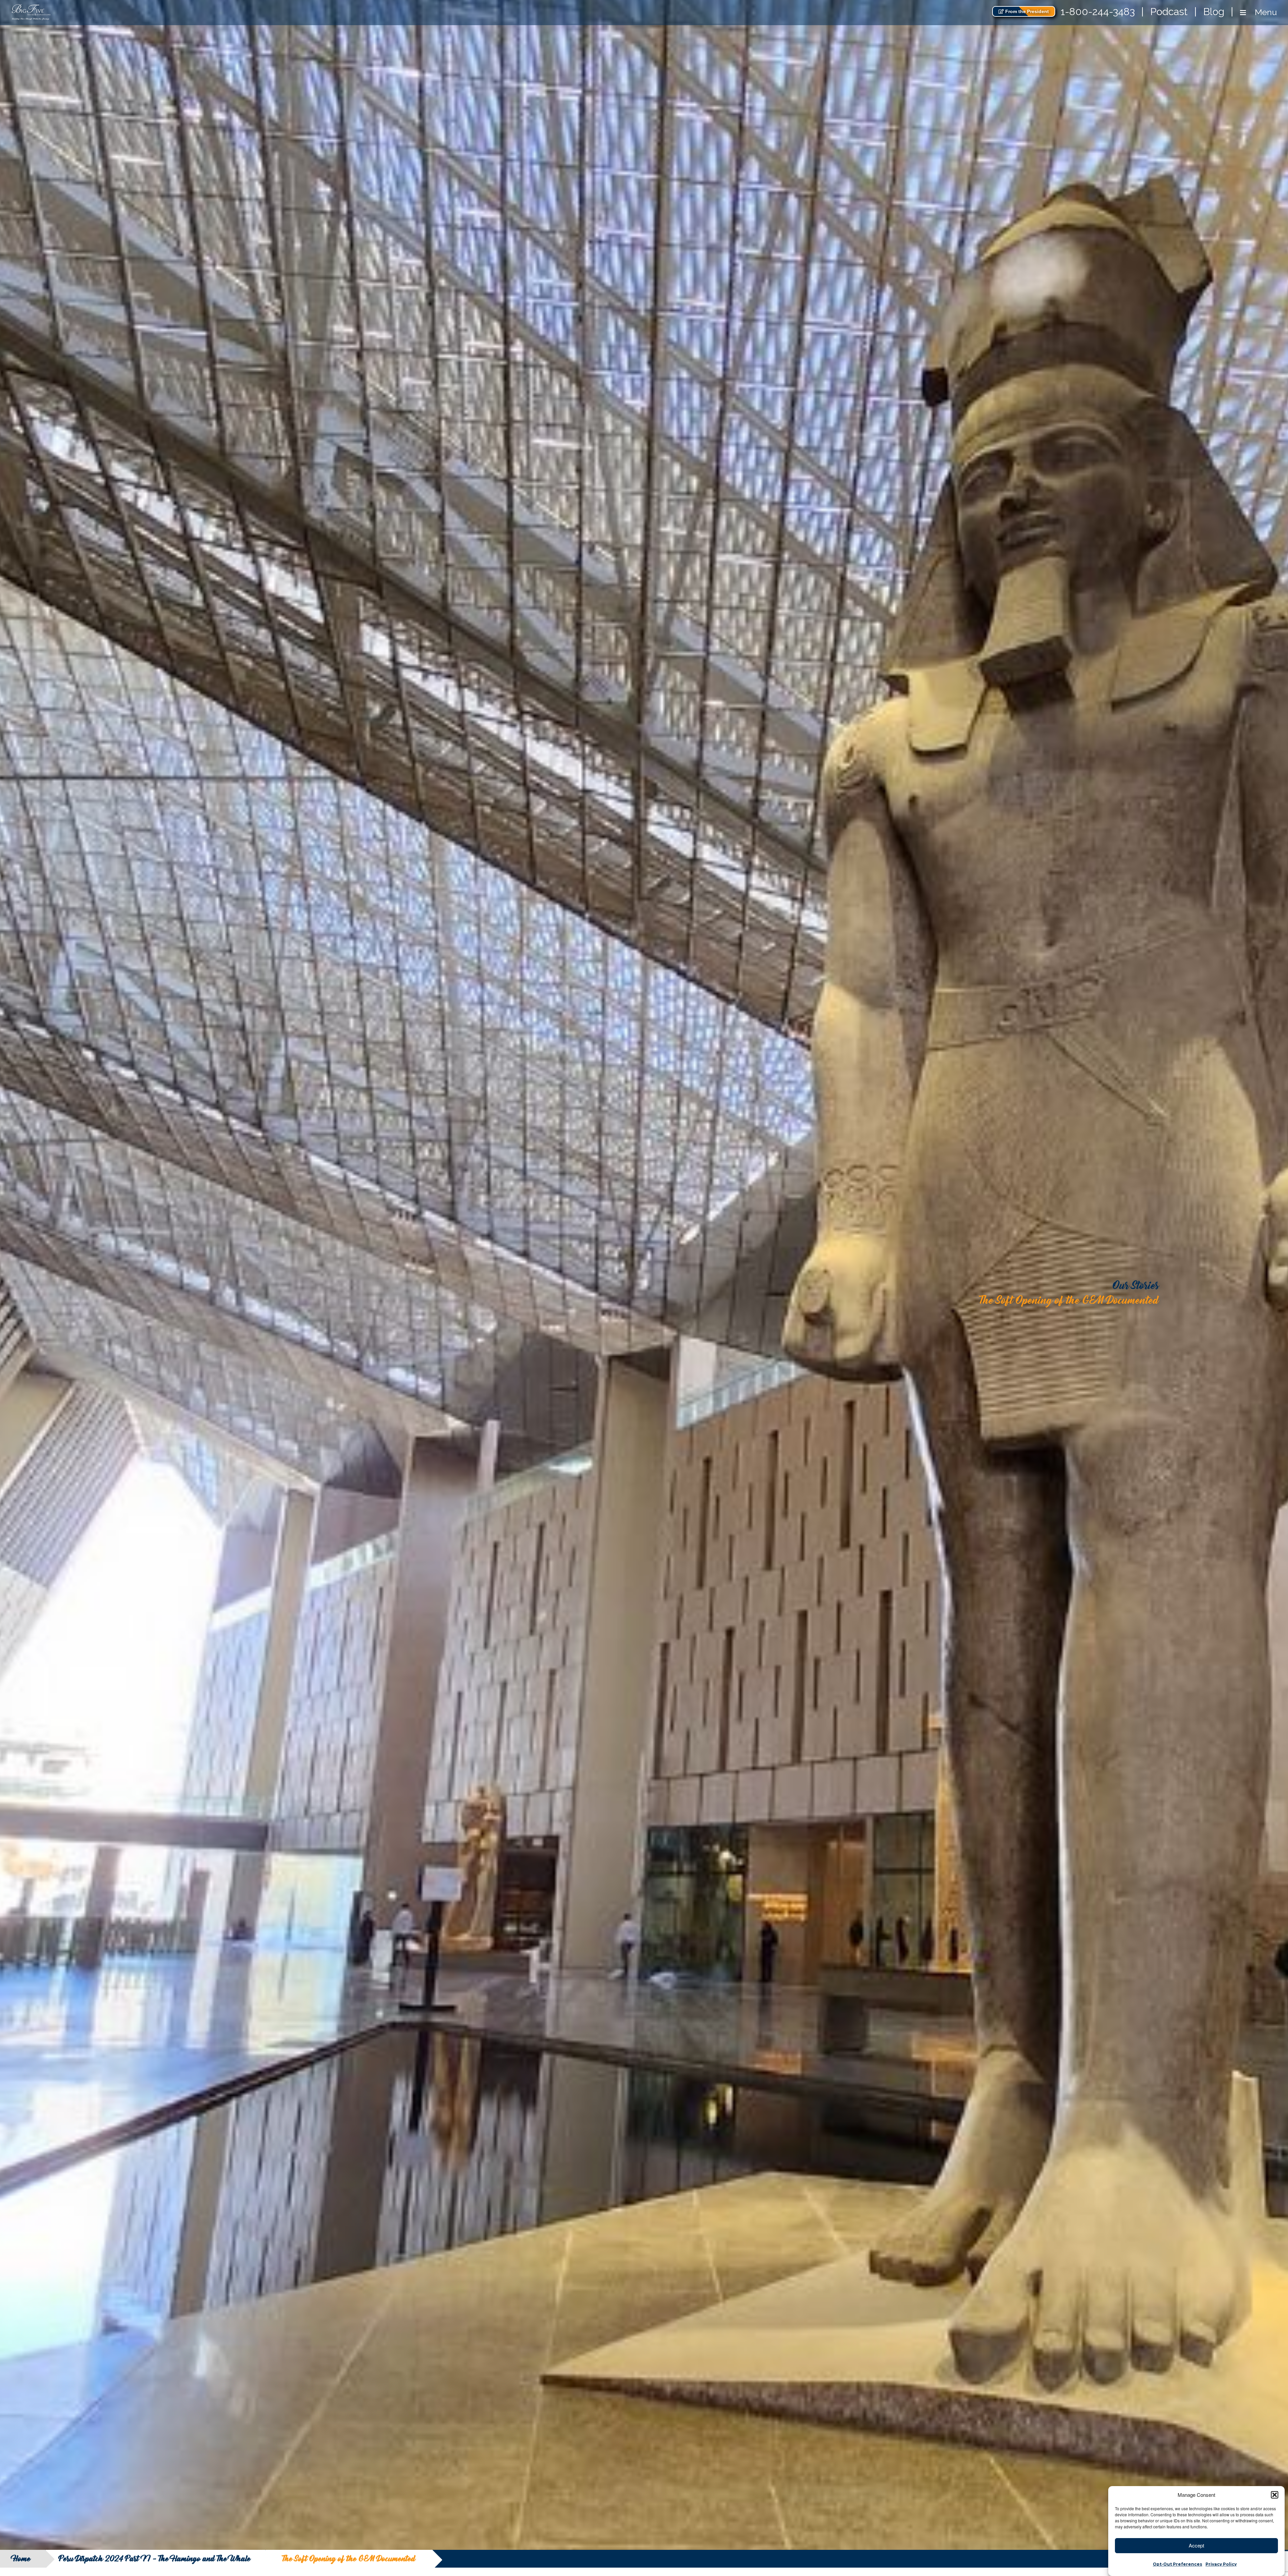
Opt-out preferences (1177, 2564)
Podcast (1169, 12)
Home (22, 2559)
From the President (1026, 11)
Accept (1196, 2545)
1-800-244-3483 (1098, 12)
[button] (1275, 2495)
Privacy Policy (1221, 2564)
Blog (1214, 12)
